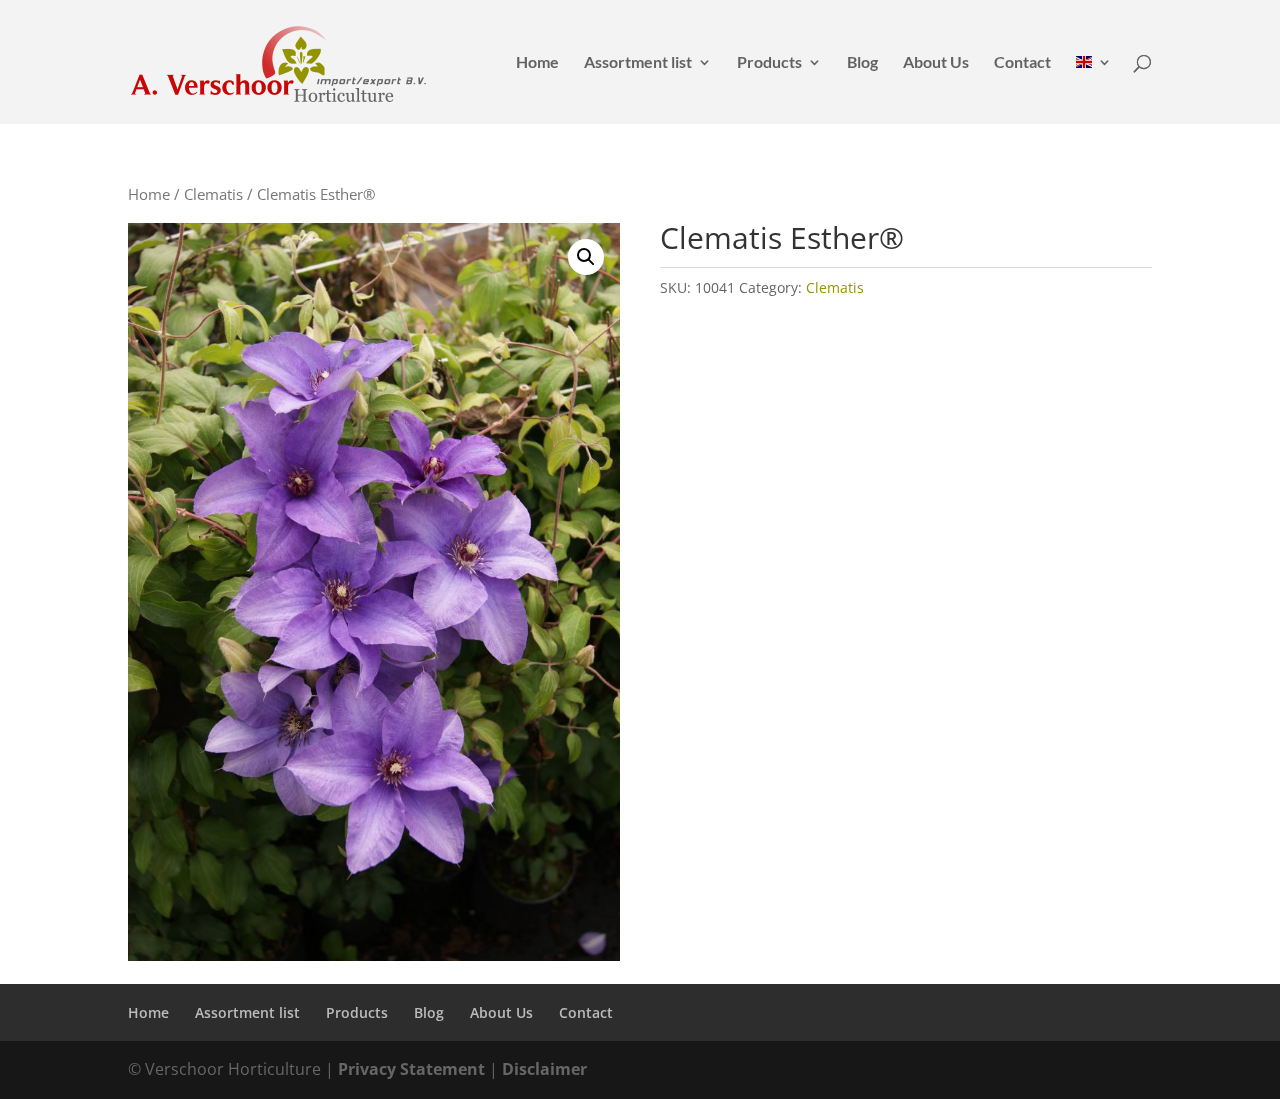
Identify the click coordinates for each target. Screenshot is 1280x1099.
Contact (1022, 63)
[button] (586, 257)
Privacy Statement (411, 1069)
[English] (1094, 89)
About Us (936, 63)
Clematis (213, 194)
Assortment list (638, 63)
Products (769, 63)
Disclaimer (544, 1069)
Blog (862, 63)
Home (537, 63)
